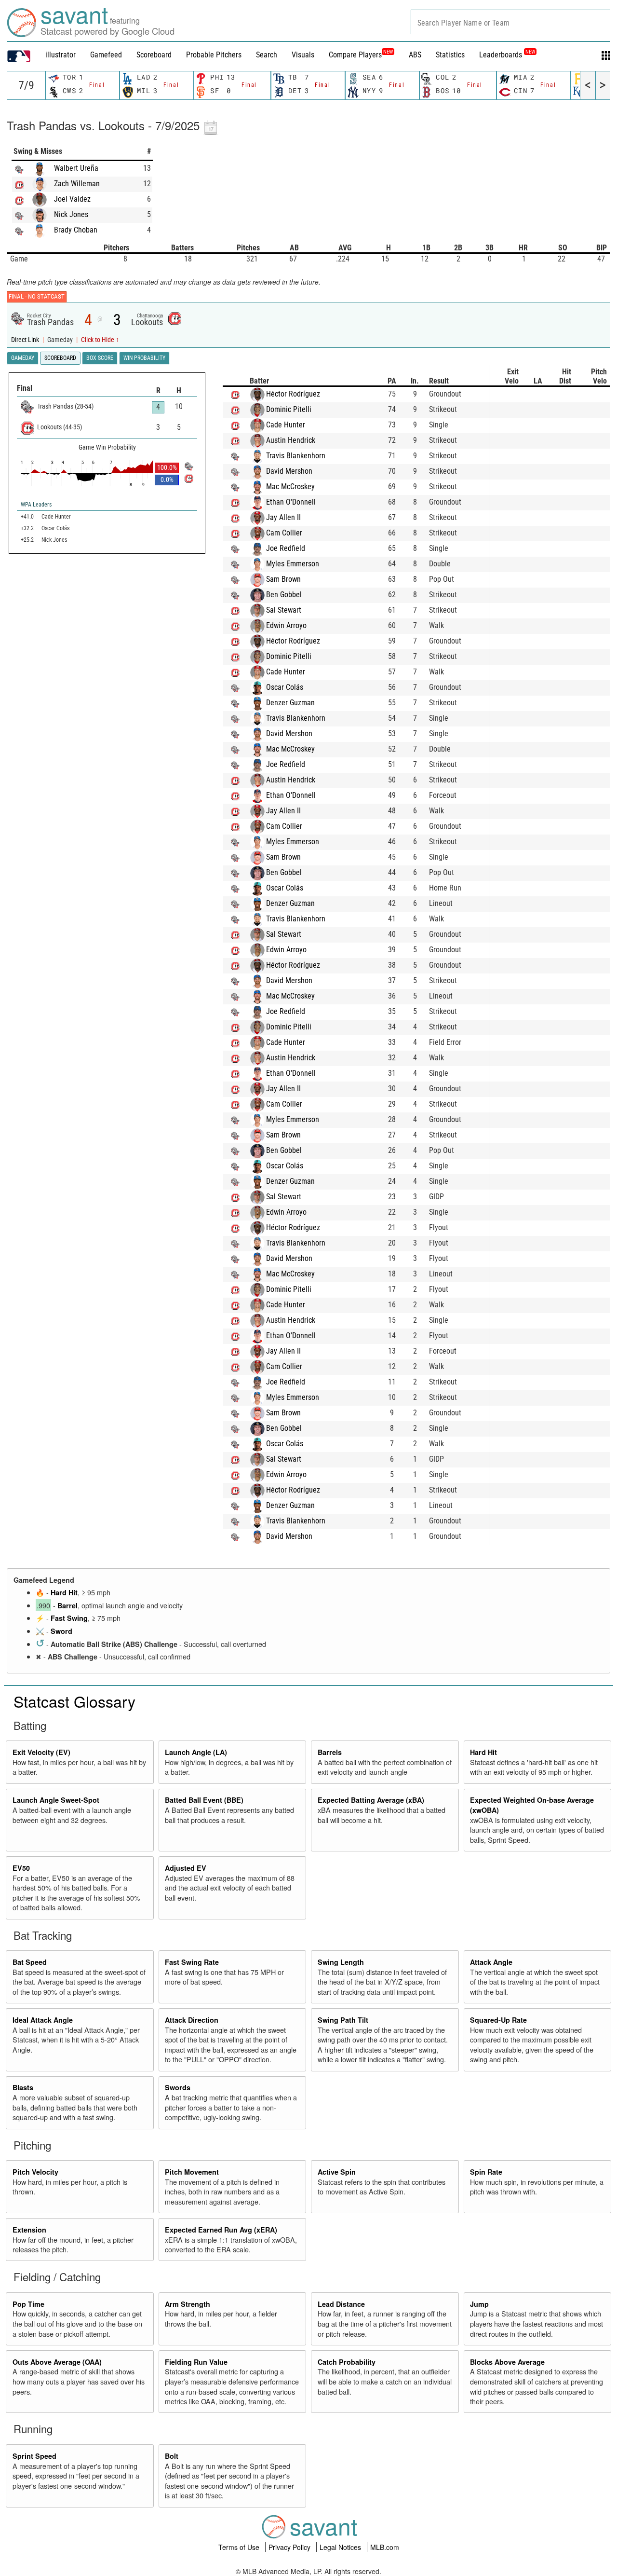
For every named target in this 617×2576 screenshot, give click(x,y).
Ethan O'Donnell (291, 502)
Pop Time (28, 2304)
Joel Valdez (72, 199)
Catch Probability (347, 2362)
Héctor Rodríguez (293, 394)
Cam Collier (284, 533)
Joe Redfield (286, 548)
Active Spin (337, 2172)
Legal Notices (341, 2547)
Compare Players (355, 55)
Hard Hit (64, 1592)
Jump (479, 2304)
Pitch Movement (192, 2172)
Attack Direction (192, 2020)
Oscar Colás (285, 687)
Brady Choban (76, 230)
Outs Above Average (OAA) (57, 2362)
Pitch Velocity (35, 2172)
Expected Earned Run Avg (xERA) (221, 2230)
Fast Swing (69, 1618)
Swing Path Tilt (343, 2020)
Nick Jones (71, 214)
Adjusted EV (186, 1868)
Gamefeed (106, 55)
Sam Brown (283, 579)
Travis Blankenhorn (296, 456)
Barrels (330, 1752)
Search (267, 55)
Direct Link (26, 340)
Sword (61, 1631)
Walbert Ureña (76, 168)
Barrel (67, 1605)
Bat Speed (30, 1962)
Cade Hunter (286, 425)
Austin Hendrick (291, 440)
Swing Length (341, 1962)
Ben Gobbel (284, 595)
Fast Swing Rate (192, 1962)
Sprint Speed (34, 2456)
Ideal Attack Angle (43, 2020)
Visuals (303, 55)
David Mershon (289, 471)
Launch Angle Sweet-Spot (56, 1800)
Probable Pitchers (214, 55)
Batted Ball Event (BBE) (204, 1800)
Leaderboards (507, 55)
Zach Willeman (77, 184)
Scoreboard (154, 55)
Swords (178, 2087)
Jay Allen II (283, 517)
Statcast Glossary (74, 1701)
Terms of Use (240, 2547)
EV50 (21, 1868)
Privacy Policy (290, 2547)
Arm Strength (188, 2304)
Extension (29, 2230)
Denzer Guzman (290, 703)
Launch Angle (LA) (196, 1752)
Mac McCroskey (290, 486)
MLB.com (385, 2547)
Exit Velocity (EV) (41, 1752)
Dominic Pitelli (289, 409)
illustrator (60, 55)
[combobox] (510, 22)
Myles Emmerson (293, 564)
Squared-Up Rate (498, 2020)
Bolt (172, 2456)
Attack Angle (491, 1962)
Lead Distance (341, 2304)
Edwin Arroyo (286, 625)
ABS (415, 55)
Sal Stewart (284, 610)
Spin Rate (486, 2172)
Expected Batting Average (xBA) (371, 1800)
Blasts (23, 2087)
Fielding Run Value (196, 2362)
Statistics (450, 55)
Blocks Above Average (507, 2362)
